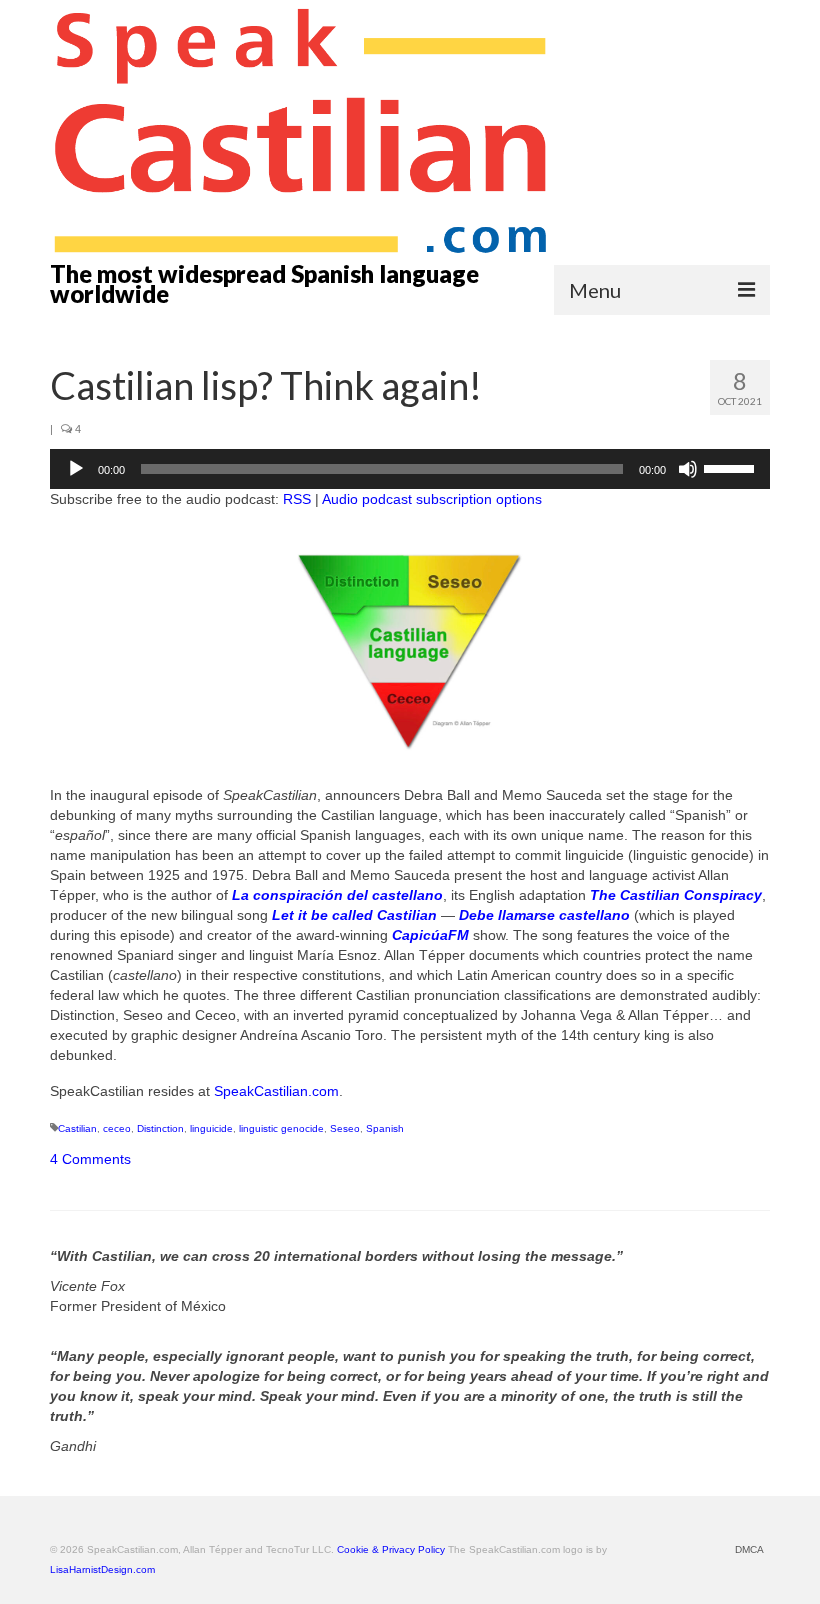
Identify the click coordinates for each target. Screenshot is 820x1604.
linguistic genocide (281, 1128)
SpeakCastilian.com (276, 1091)
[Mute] (688, 469)
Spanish (385, 1128)
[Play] (76, 469)
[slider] (732, 467)
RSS (297, 499)
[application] (410, 469)
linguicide (211, 1128)
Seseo (345, 1128)
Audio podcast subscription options (432, 499)
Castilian (77, 1128)
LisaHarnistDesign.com (102, 1569)
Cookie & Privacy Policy (391, 1549)
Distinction (160, 1128)
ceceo (117, 1128)
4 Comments (90, 1159)
